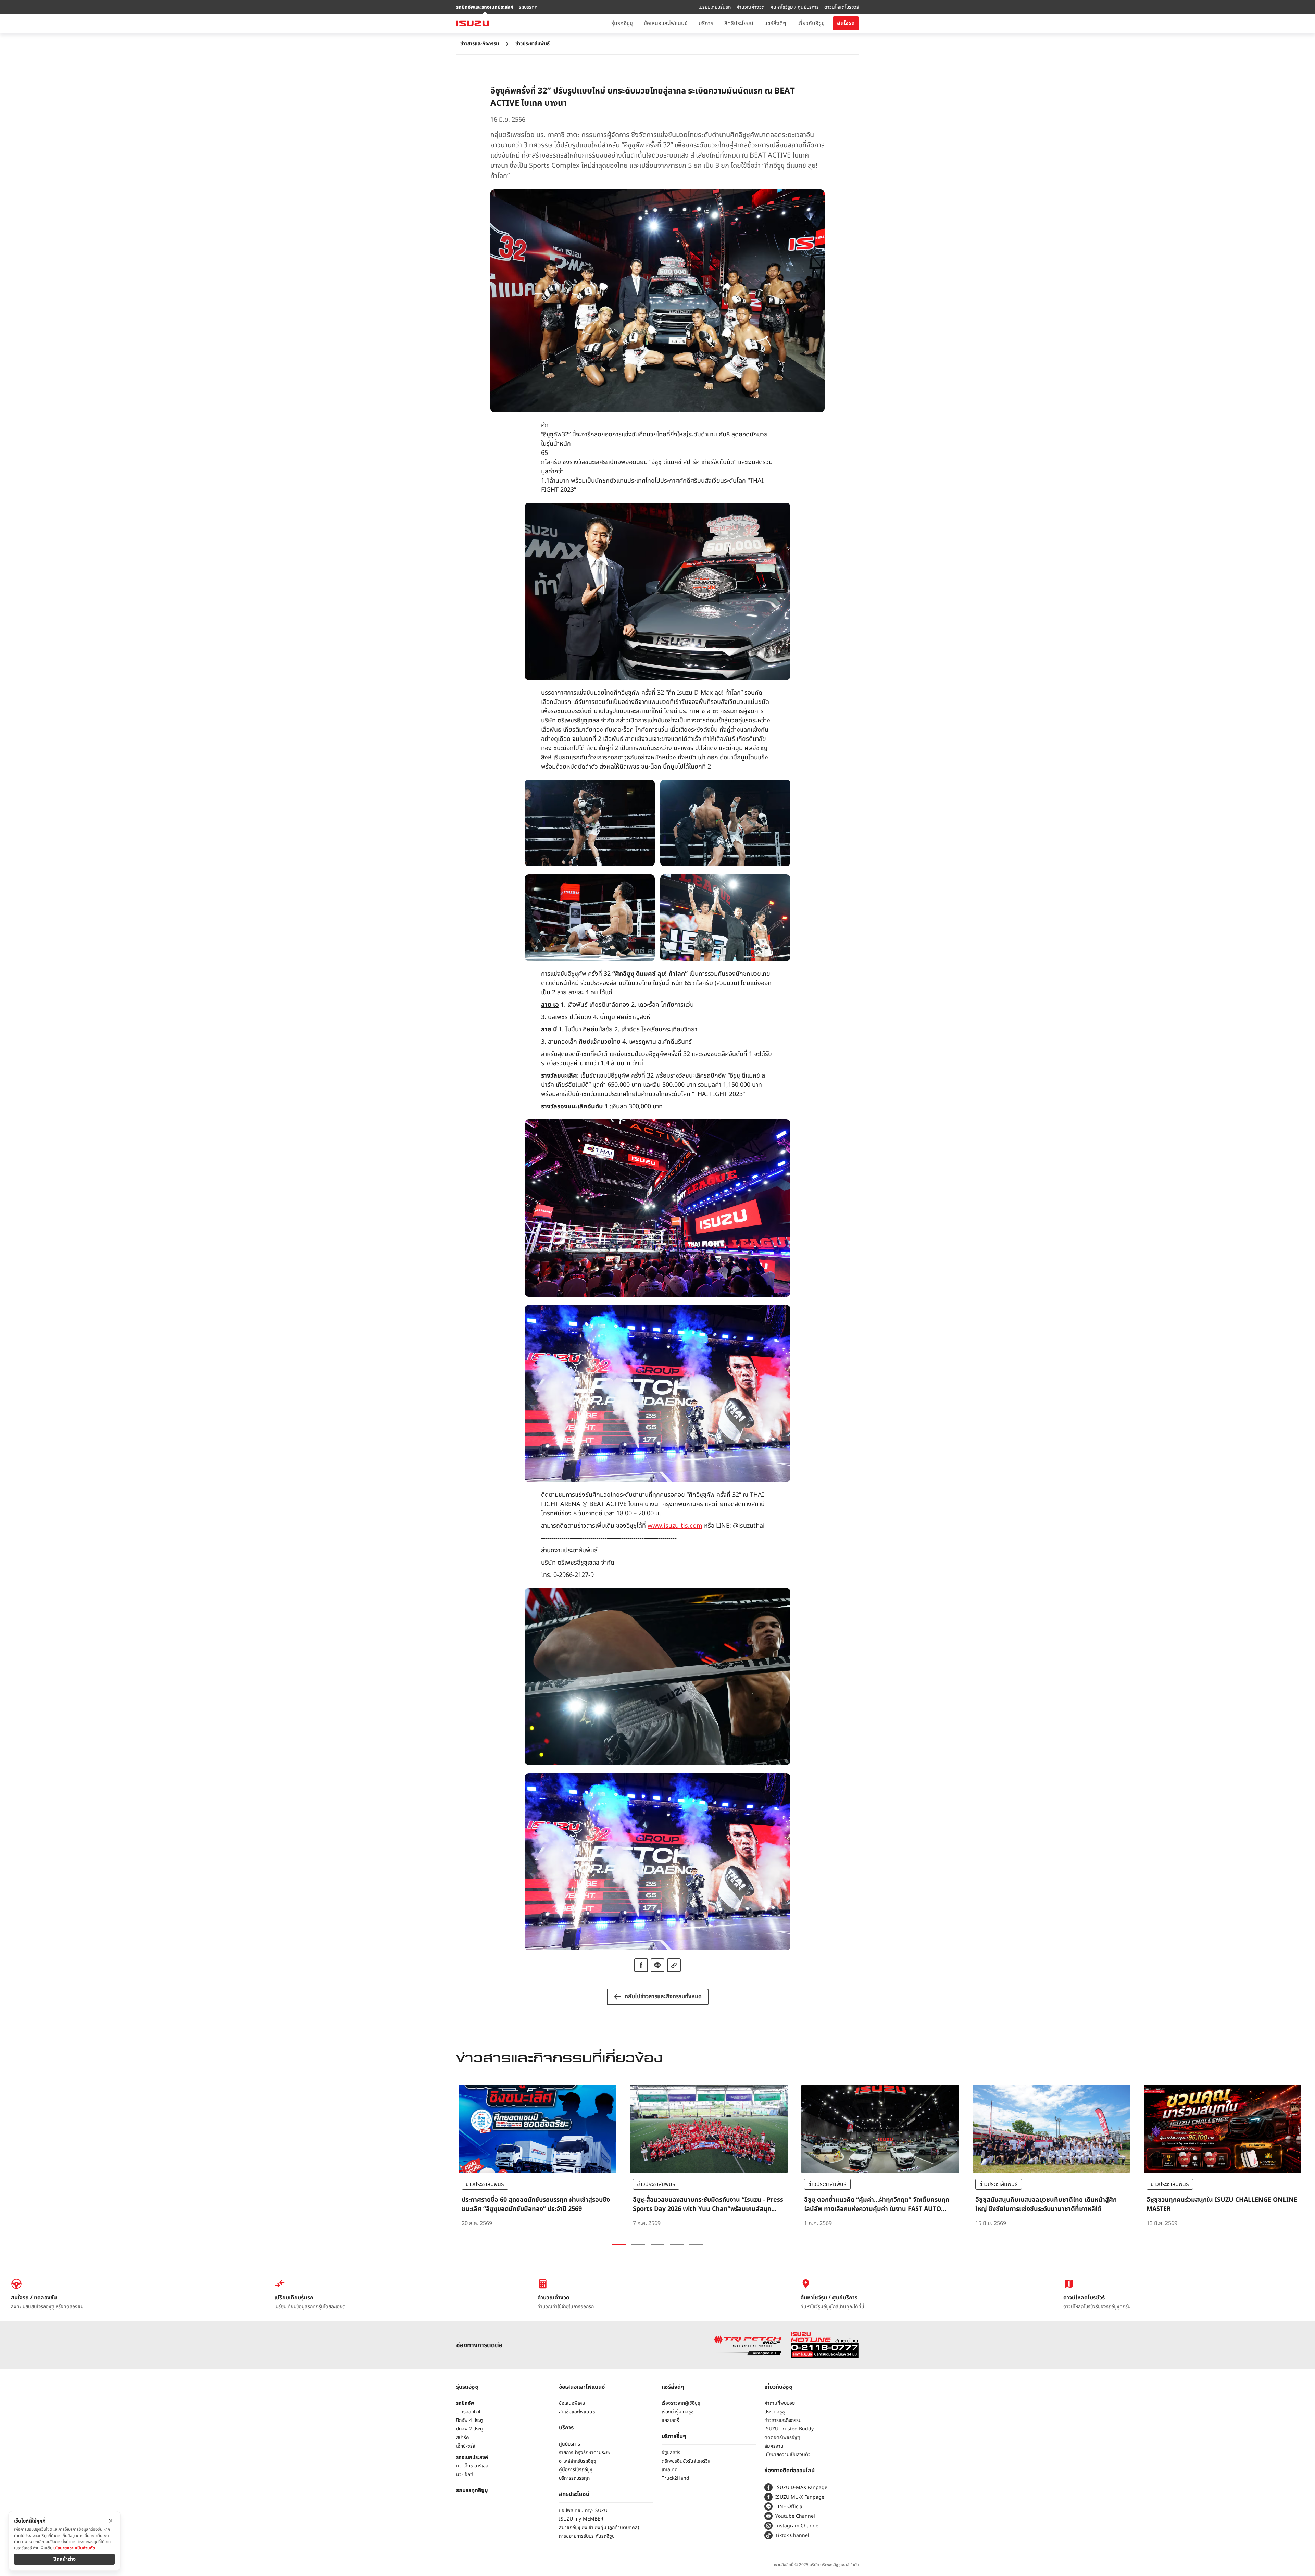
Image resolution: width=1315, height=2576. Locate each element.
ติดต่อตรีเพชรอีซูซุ (782, 2437)
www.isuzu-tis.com (675, 1526)
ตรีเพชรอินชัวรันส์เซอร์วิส (686, 2461)
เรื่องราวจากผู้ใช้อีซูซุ (681, 2403)
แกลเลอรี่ (670, 2420)
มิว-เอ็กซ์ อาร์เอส (472, 2466)
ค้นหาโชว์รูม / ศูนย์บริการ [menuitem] (794, 7)
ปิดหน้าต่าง (65, 2559)
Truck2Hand (675, 2478)
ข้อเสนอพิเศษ (572, 2403)
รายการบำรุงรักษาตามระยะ (585, 2453)
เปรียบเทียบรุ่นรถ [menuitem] (715, 7)
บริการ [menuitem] (706, 23)
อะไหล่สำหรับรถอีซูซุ (578, 2461)
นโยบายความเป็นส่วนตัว (787, 2455)
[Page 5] (696, 2244)
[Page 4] (677, 2244)
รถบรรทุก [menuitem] (528, 7)
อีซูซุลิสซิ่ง (671, 2453)
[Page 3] (657, 2244)
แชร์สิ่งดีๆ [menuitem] (775, 23)
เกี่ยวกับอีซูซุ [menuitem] (811, 23)
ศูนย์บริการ (569, 2444)
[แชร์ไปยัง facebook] (641, 1965)
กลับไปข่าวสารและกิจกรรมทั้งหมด (663, 1996)
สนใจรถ (846, 23)
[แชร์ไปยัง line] (657, 1965)
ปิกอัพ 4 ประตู (470, 2420)
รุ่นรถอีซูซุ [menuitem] (622, 23)
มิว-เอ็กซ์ (465, 2474)
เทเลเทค (670, 2470)
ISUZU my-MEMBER (581, 2519)
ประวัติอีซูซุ (775, 2412)
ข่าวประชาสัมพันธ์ (533, 44)
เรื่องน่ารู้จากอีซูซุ (678, 2412)
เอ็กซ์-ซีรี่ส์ (466, 2446)
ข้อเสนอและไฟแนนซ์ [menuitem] (666, 23)
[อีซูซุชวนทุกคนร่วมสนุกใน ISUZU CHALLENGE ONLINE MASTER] (1223, 2156)
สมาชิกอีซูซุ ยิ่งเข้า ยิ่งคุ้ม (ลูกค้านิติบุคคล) (599, 2528)
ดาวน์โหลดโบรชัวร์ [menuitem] (842, 7)
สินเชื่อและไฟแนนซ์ (577, 2412)
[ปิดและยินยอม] (111, 2521)
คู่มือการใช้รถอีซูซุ (576, 2470)
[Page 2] (638, 2244)
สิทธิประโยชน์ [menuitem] (739, 23)
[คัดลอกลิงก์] (674, 1965)
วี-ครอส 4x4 (468, 2412)
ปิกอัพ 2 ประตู (470, 2429)
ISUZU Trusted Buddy (789, 2429)
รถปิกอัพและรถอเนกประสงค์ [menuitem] (485, 7)
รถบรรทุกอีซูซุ (472, 2490)
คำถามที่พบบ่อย (780, 2403)
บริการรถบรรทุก (574, 2478)
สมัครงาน (774, 2446)
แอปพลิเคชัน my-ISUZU (583, 2510)
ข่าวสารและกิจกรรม (480, 44)
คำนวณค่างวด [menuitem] (750, 7)
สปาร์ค (463, 2437)
